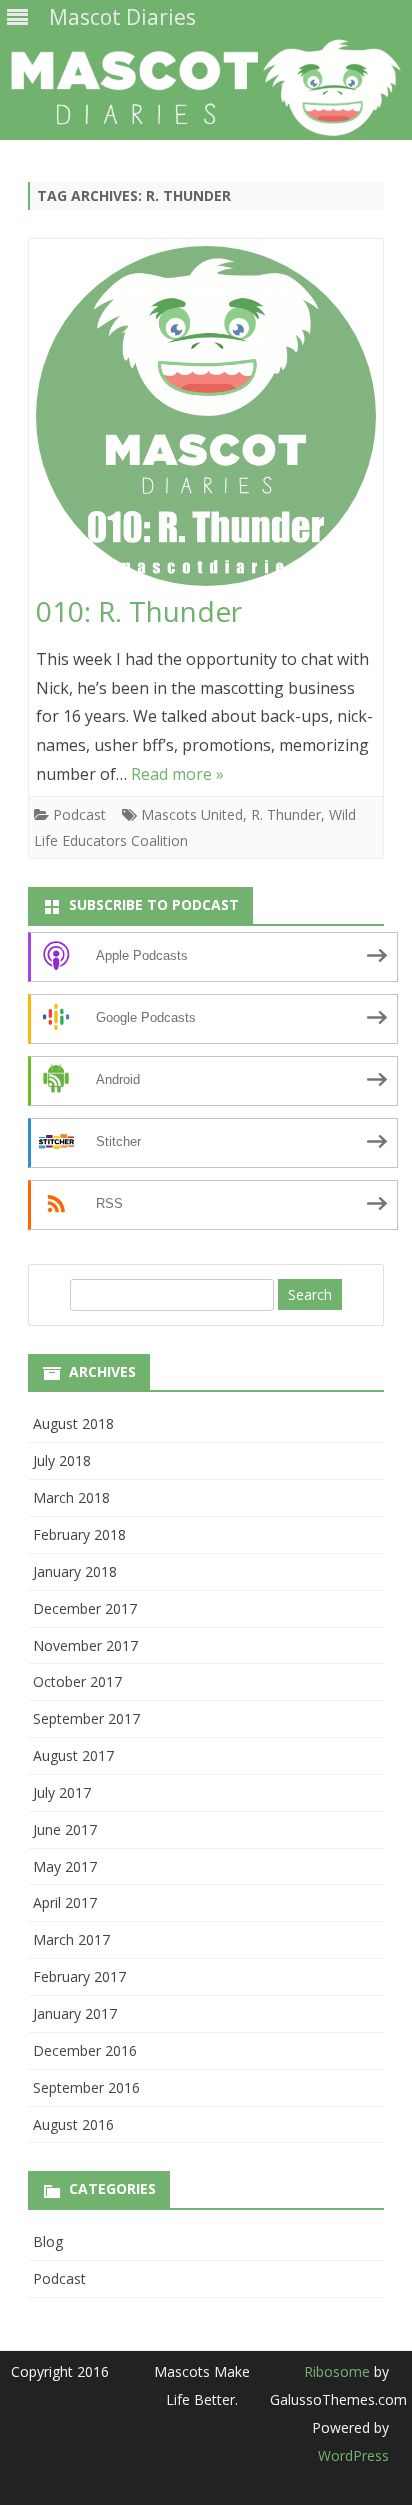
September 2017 (86, 1718)
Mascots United (192, 814)
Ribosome (337, 2371)
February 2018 (79, 1534)
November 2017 (85, 1645)
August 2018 (73, 1423)
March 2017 (71, 1939)
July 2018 (62, 1460)
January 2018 (75, 1571)
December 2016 (85, 2050)
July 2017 (62, 1792)
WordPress (353, 2455)
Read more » (177, 774)
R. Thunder (286, 814)
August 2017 (73, 1755)
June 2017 (65, 1829)
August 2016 (73, 2124)
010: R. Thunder (139, 611)
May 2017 (65, 1866)
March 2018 (71, 1497)
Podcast (79, 814)
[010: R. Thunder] (206, 420)
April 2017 (65, 1902)
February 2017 (79, 1976)
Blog (48, 2241)
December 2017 (85, 1608)
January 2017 (75, 2013)
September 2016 (86, 2087)
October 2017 (77, 1681)
